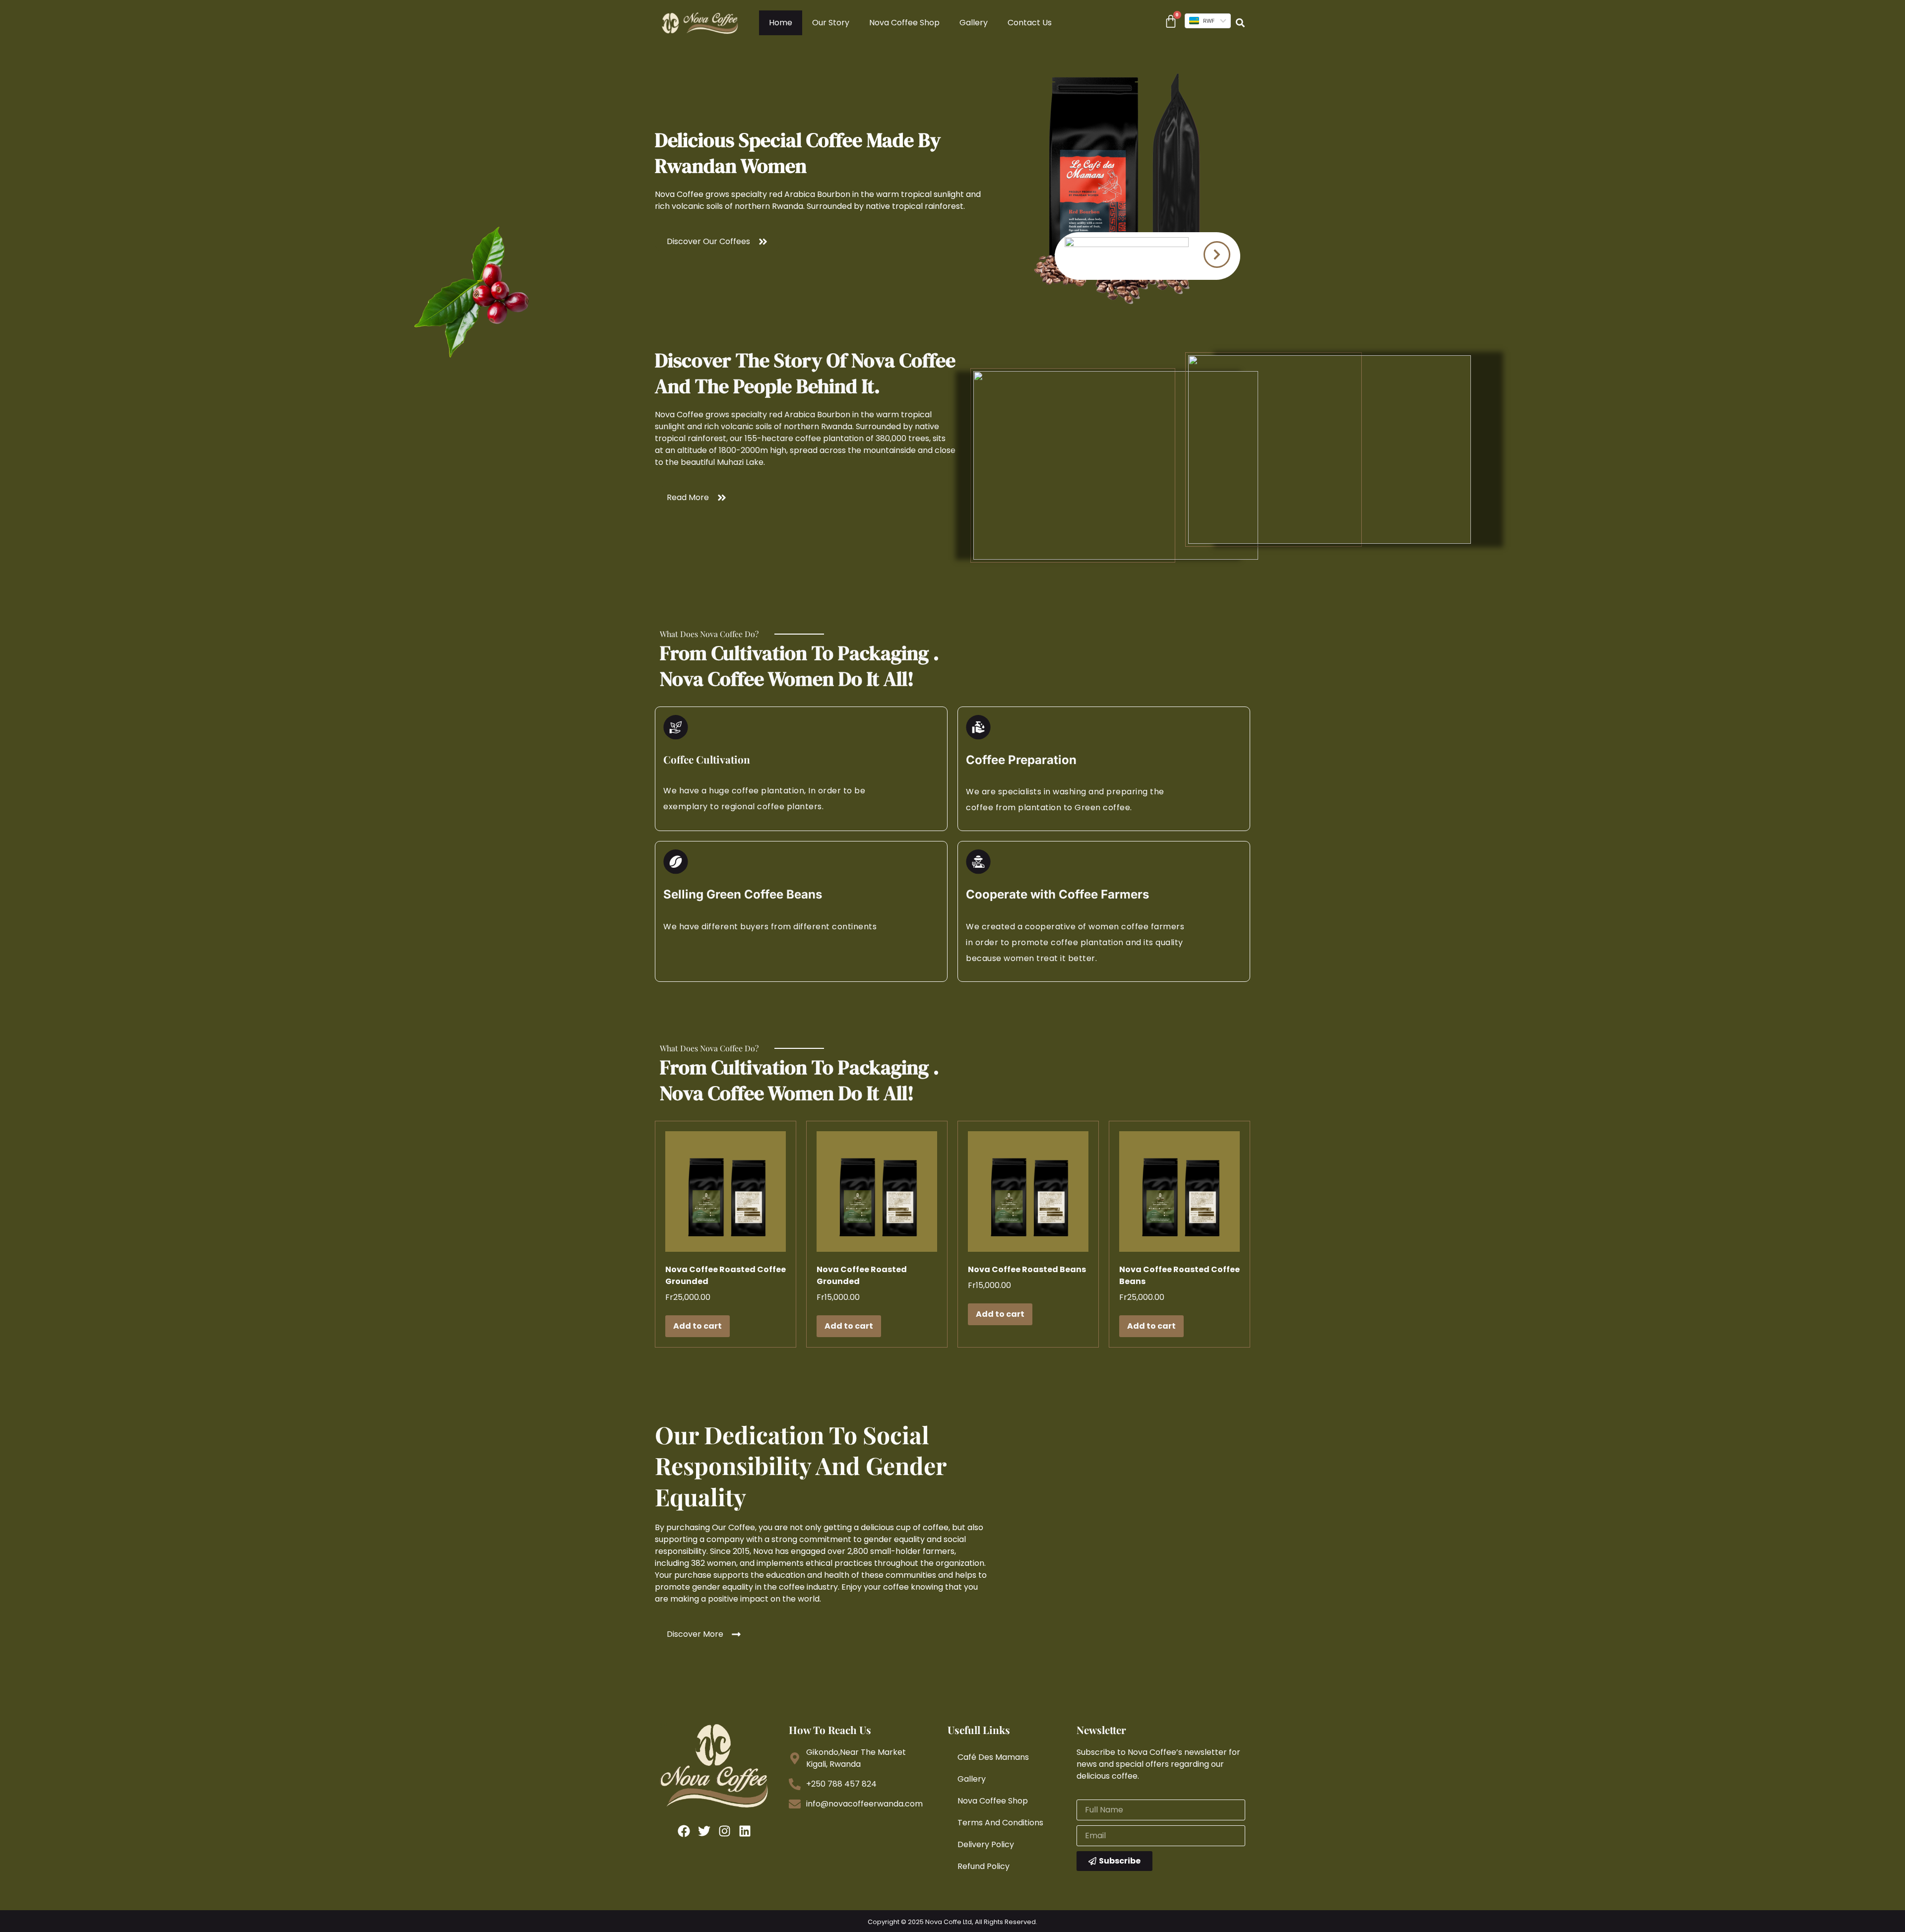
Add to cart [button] (698, 1326)
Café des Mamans (993, 1757)
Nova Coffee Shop (904, 23)
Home (781, 23)
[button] (1240, 23)
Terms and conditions (1000, 1823)
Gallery (974, 23)
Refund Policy (984, 1866)
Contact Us (1030, 23)
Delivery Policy (986, 1844)
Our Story (831, 23)
